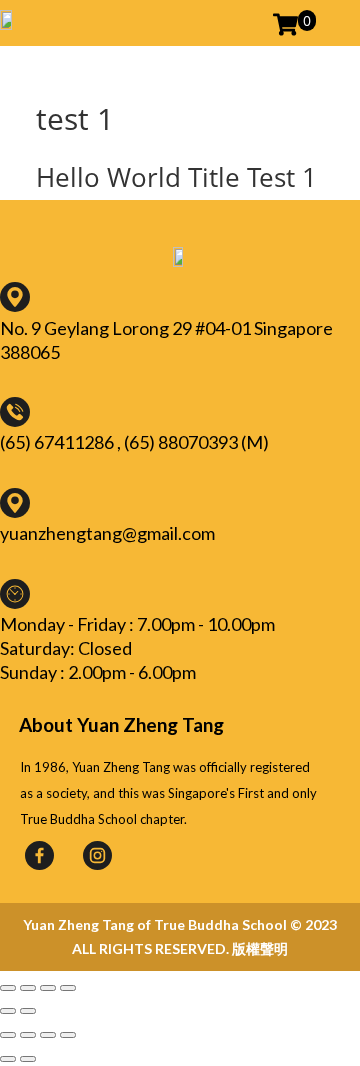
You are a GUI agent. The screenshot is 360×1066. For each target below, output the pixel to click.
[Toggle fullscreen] (48, 988)
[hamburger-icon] (333, 23)
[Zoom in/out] (68, 988)
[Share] (28, 988)
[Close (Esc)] (8, 988)
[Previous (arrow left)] (8, 1011)
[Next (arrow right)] (28, 1011)
